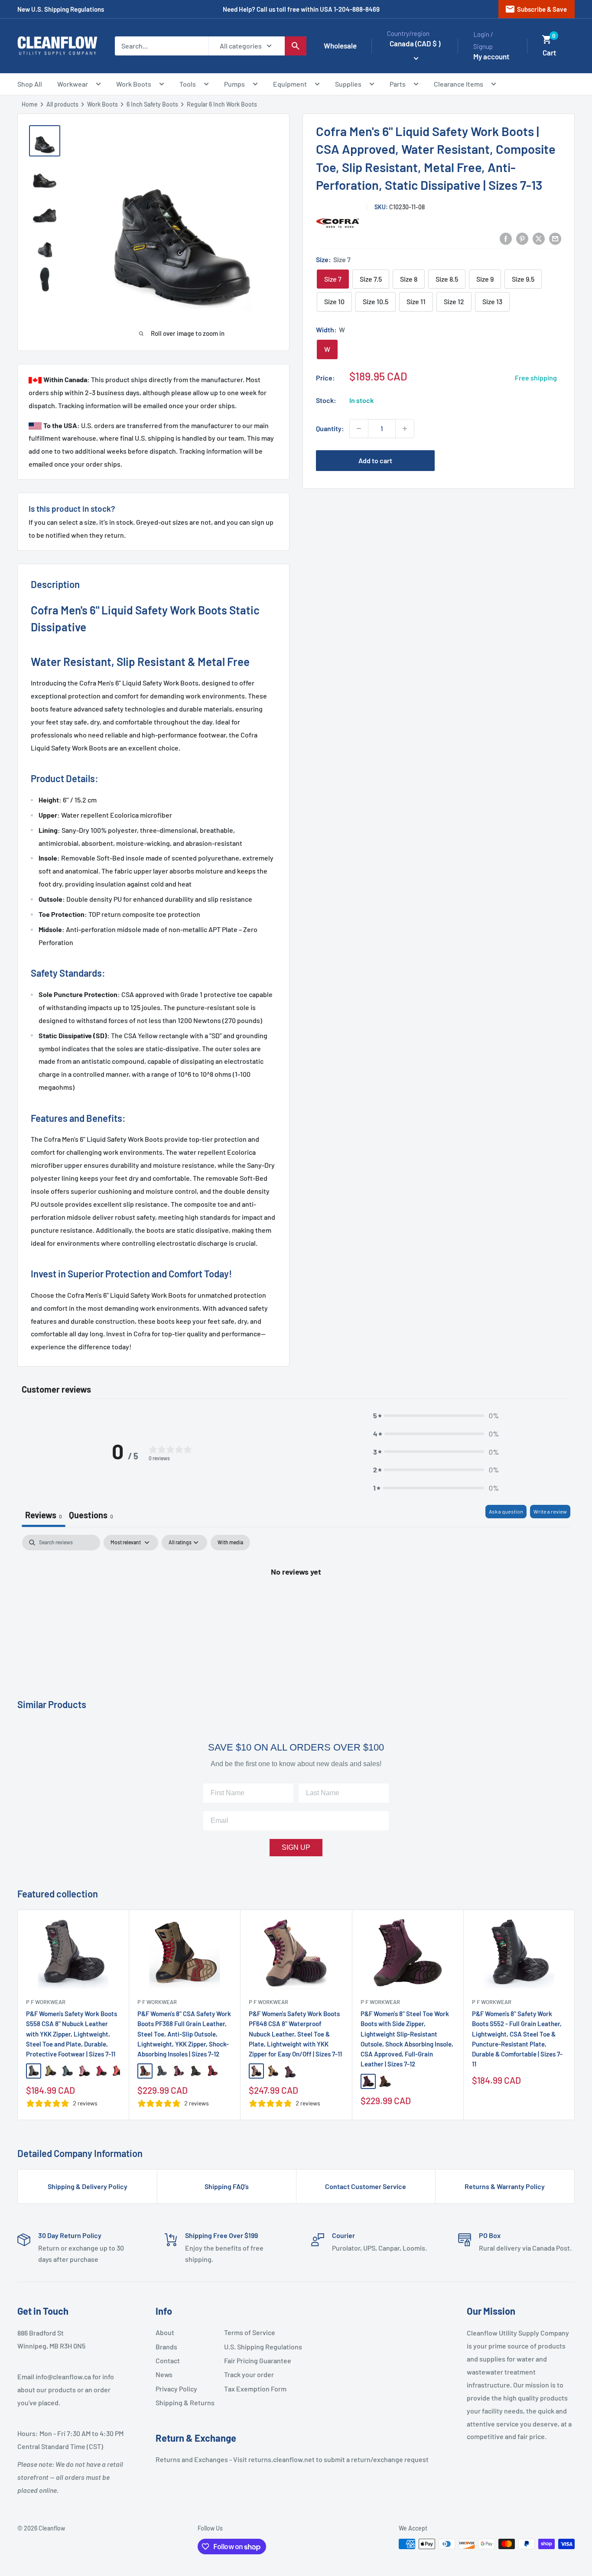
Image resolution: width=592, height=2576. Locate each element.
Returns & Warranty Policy (505, 2186)
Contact (168, 2360)
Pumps (234, 84)
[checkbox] (230, 1543)
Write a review (550, 1511)
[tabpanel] (296, 1600)
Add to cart (375, 460)
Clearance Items (459, 84)
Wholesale (340, 45)
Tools (188, 84)
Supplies (348, 84)
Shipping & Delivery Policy (88, 2186)
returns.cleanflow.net (281, 2459)
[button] (547, 39)
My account (491, 56)
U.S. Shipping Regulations (255, 2347)
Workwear (73, 84)
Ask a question (506, 1511)
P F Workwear (46, 2002)
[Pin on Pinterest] (522, 238)
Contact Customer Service (366, 2186)
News (164, 2374)
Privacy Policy (176, 2389)
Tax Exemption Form (255, 2389)
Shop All (30, 84)
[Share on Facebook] (506, 238)
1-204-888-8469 (357, 9)
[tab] (91, 1516)
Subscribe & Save (536, 9)
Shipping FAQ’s (227, 2186)
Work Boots (134, 84)
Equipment (290, 84)
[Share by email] (555, 238)
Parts (398, 84)
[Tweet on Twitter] (539, 238)
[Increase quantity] (405, 429)
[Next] (575, 2015)
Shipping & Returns (185, 2402)
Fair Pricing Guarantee (255, 2360)
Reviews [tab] (44, 1515)
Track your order (249, 2374)
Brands (166, 2347)
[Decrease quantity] (359, 429)
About (165, 2332)
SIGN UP (296, 1847)
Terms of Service (250, 2332)
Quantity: (330, 428)
